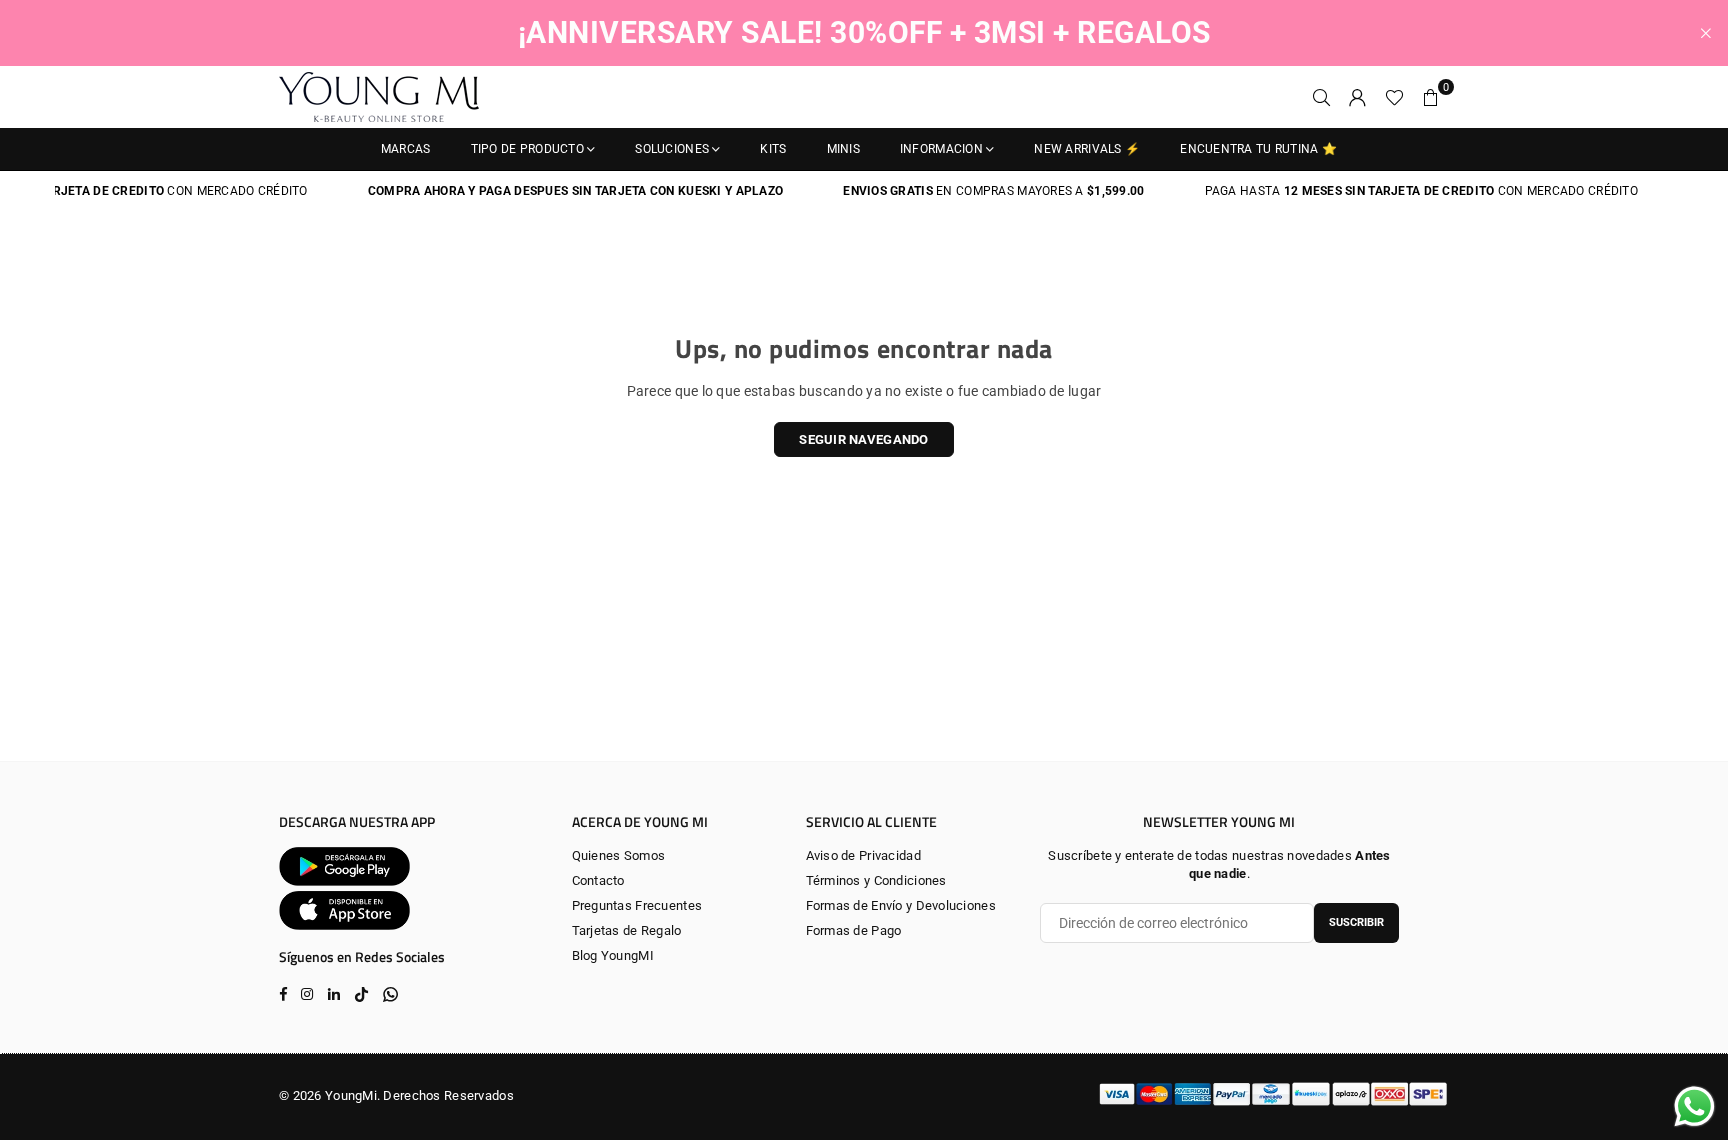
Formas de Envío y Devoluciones (901, 905)
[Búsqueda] (1322, 97)
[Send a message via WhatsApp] (1694, 1106)
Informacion (941, 149)
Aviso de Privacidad (863, 855)
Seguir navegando (863, 439)
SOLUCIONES (672, 149)
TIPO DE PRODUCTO (527, 149)
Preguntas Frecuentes (637, 905)
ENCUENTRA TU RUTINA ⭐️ (1258, 149)
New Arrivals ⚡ (1087, 149)
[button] (1431, 97)
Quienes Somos (619, 855)
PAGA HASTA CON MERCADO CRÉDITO (1396, 191)
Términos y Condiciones (876, 880)
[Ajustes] (1358, 97)
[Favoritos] (1394, 97)
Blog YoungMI (613, 955)
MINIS (843, 149)
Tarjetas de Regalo (627, 930)
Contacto (598, 880)
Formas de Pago (854, 930)
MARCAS (406, 149)
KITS (773, 149)
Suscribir (1356, 922)
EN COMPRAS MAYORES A (969, 191)
